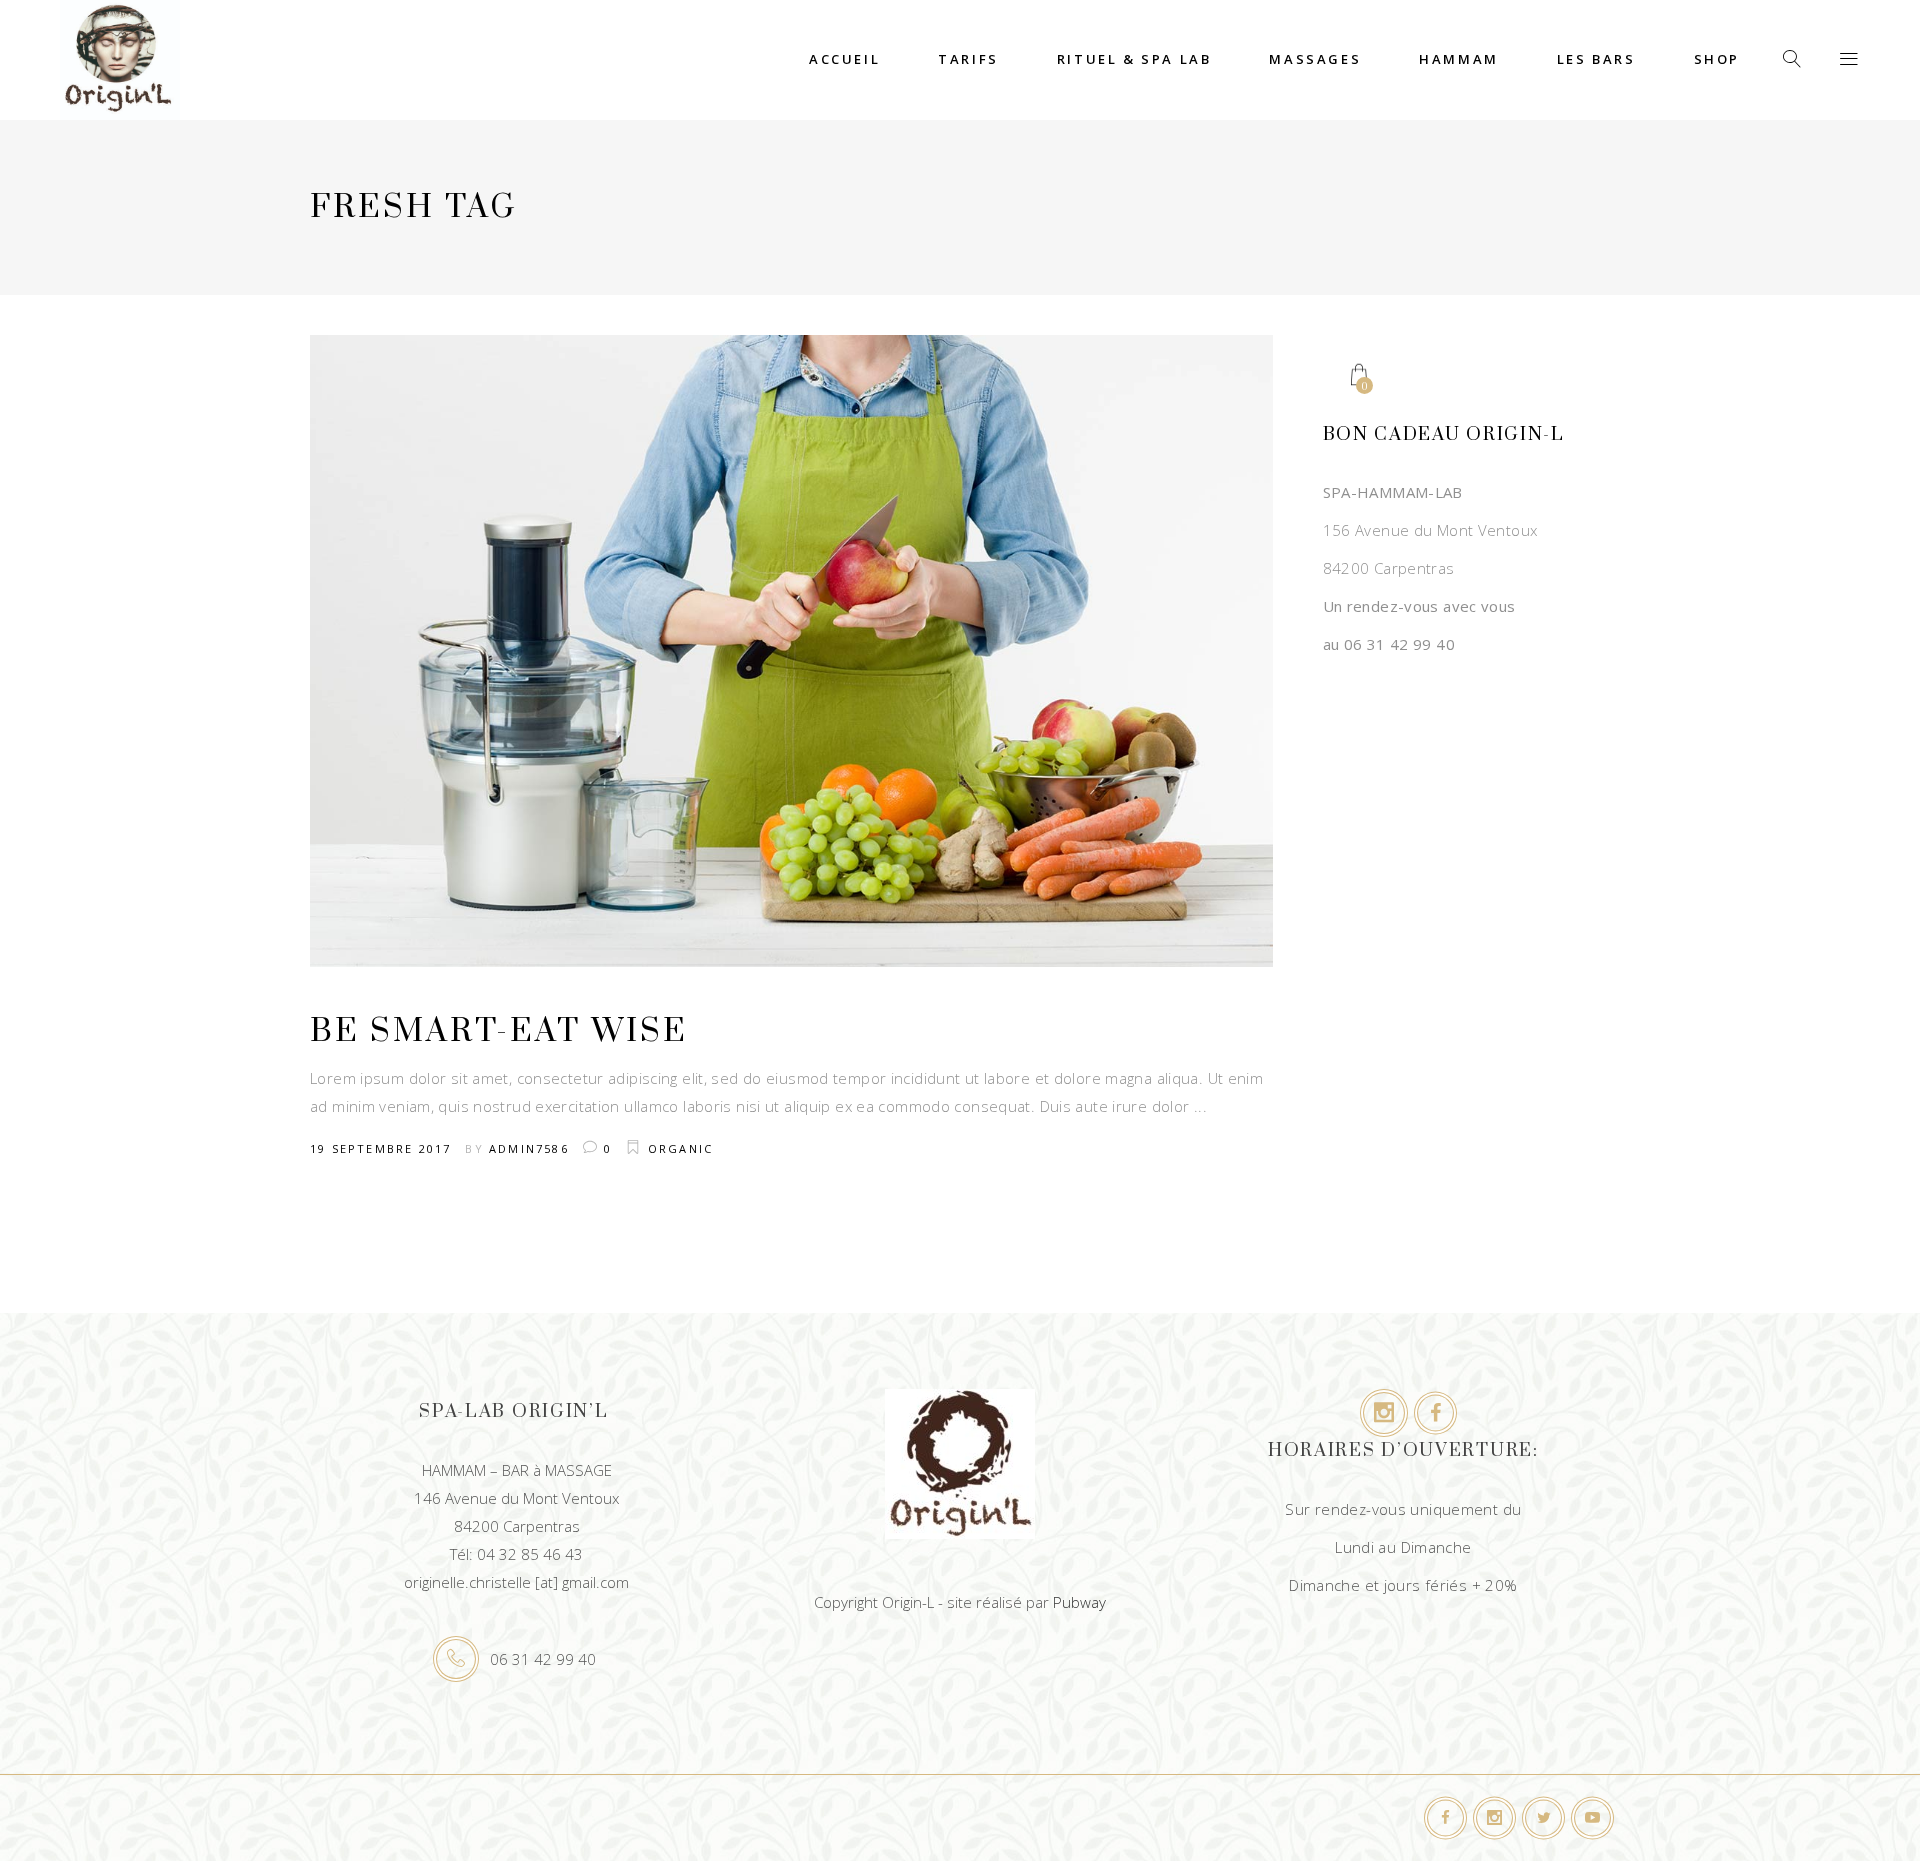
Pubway (1079, 1602)
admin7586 (529, 1148)
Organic (680, 1148)
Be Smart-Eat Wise (499, 1031)
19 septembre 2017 (380, 1148)
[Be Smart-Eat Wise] (791, 651)
